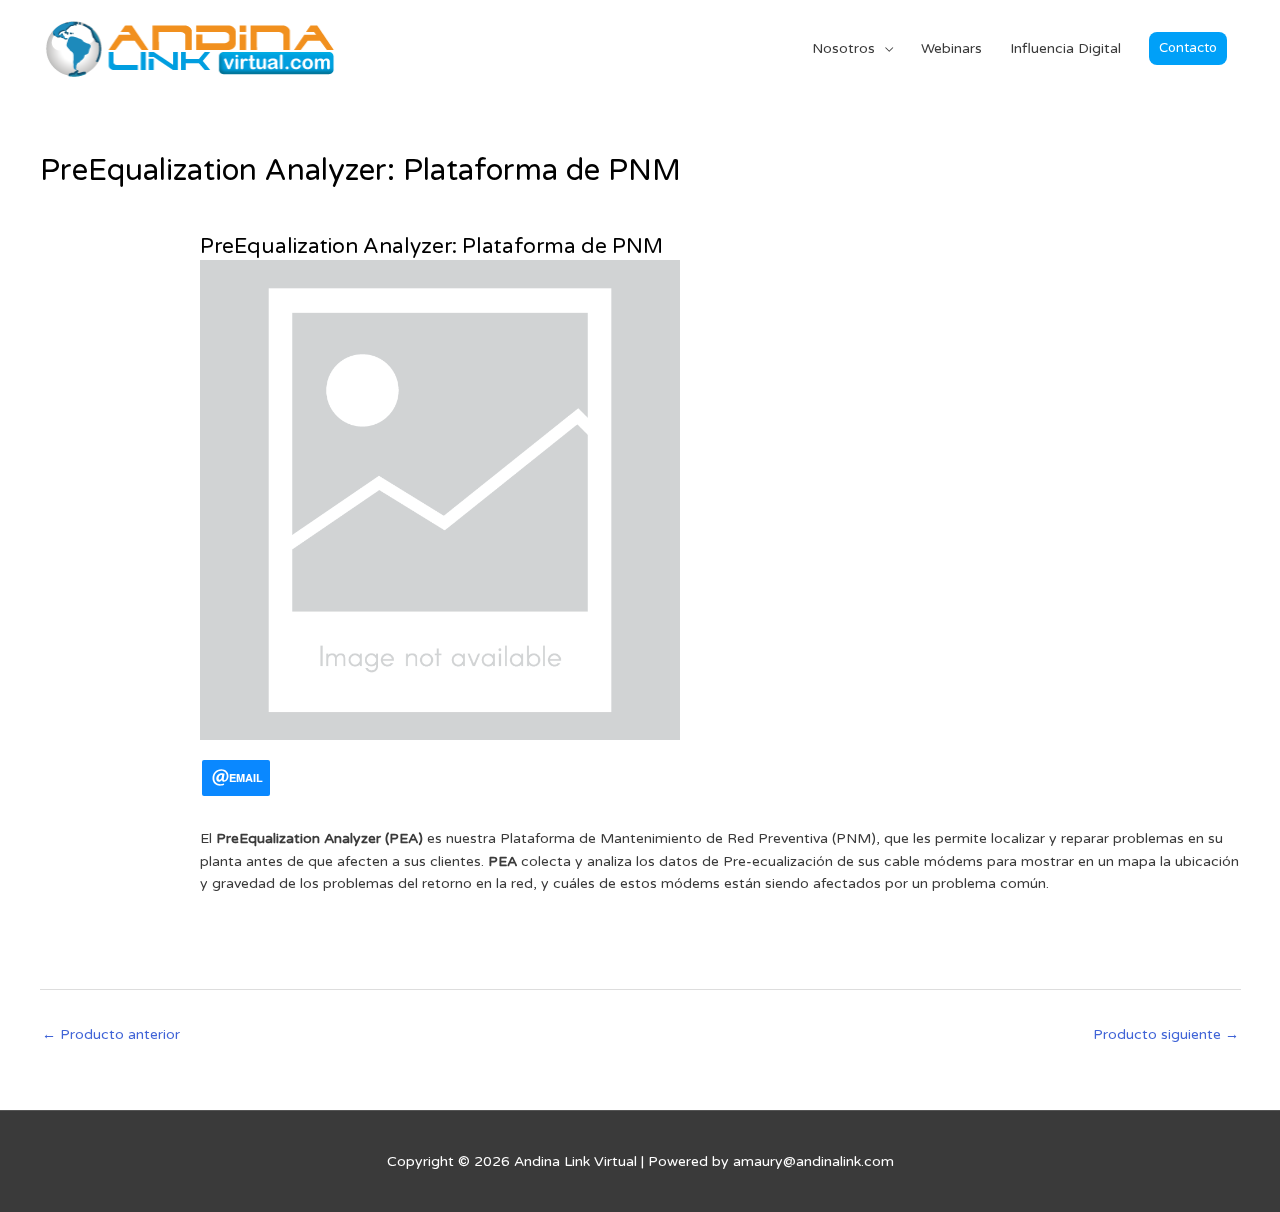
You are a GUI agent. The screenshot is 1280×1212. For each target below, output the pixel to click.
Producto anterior (111, 1034)
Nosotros (843, 48)
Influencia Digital (1065, 48)
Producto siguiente (1166, 1034)
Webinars (951, 48)
